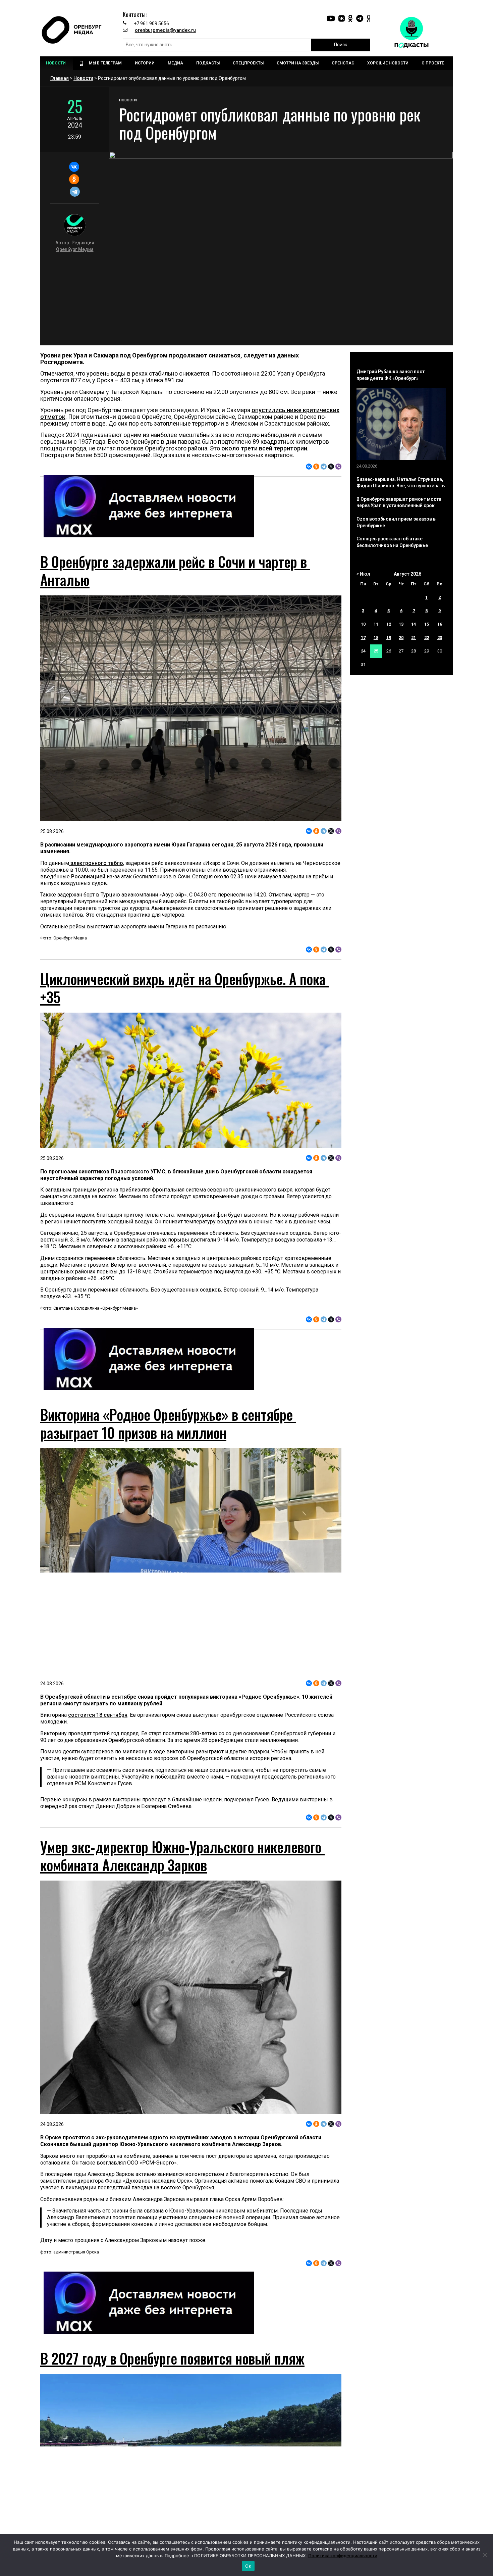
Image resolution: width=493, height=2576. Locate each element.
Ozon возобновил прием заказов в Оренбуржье (396, 522)
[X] (331, 467)
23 (440, 638)
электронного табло (96, 863)
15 (427, 624)
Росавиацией (88, 877)
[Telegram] (75, 192)
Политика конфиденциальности (343, 2556)
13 (401, 624)
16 (440, 624)
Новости (83, 78)
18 (376, 638)
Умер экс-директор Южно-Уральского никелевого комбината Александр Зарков (182, 1856)
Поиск (341, 45)
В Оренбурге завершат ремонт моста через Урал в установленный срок (399, 502)
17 (363, 638)
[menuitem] (57, 63)
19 (389, 638)
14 (414, 624)
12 (389, 624)
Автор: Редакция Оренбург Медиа (75, 246)
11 (376, 624)
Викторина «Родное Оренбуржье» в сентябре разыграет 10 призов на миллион (168, 1423)
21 (414, 638)
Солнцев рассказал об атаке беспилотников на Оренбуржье (392, 542)
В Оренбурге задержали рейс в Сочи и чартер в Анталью (175, 571)
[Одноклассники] (74, 179)
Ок (248, 2566)
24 (363, 651)
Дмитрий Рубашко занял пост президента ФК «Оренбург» (391, 375)
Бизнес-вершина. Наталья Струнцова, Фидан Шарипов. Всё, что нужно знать (401, 483)
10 (363, 624)
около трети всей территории (264, 448)
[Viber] (338, 467)
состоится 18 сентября (98, 1715)
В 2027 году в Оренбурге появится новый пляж (172, 2358)
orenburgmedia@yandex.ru (165, 30)
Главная (60, 78)
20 (401, 638)
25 (376, 651)
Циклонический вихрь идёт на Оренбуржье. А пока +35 (185, 988)
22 (427, 638)
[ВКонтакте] (74, 167)
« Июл (363, 574)
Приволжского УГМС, (139, 1172)
